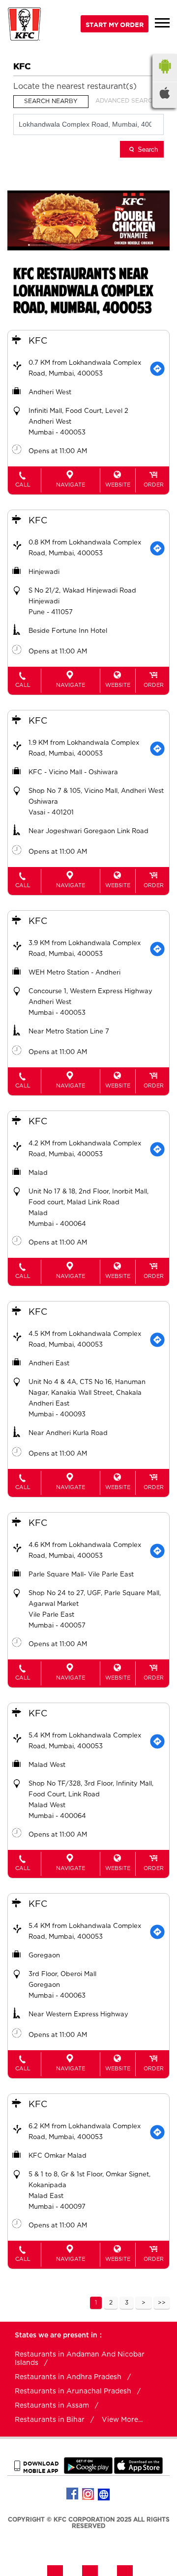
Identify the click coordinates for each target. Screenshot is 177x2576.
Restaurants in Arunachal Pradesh (73, 2391)
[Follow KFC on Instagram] (88, 2494)
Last (162, 2303)
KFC (38, 341)
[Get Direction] (157, 369)
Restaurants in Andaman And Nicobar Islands (80, 2359)
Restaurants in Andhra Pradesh (68, 2377)
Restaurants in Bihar (50, 2420)
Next (144, 2303)
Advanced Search (126, 101)
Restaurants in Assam (52, 2406)
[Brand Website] (104, 2494)
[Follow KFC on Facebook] (73, 2494)
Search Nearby (51, 101)
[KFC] (25, 25)
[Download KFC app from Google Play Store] (88, 2472)
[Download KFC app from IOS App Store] (138, 2472)
